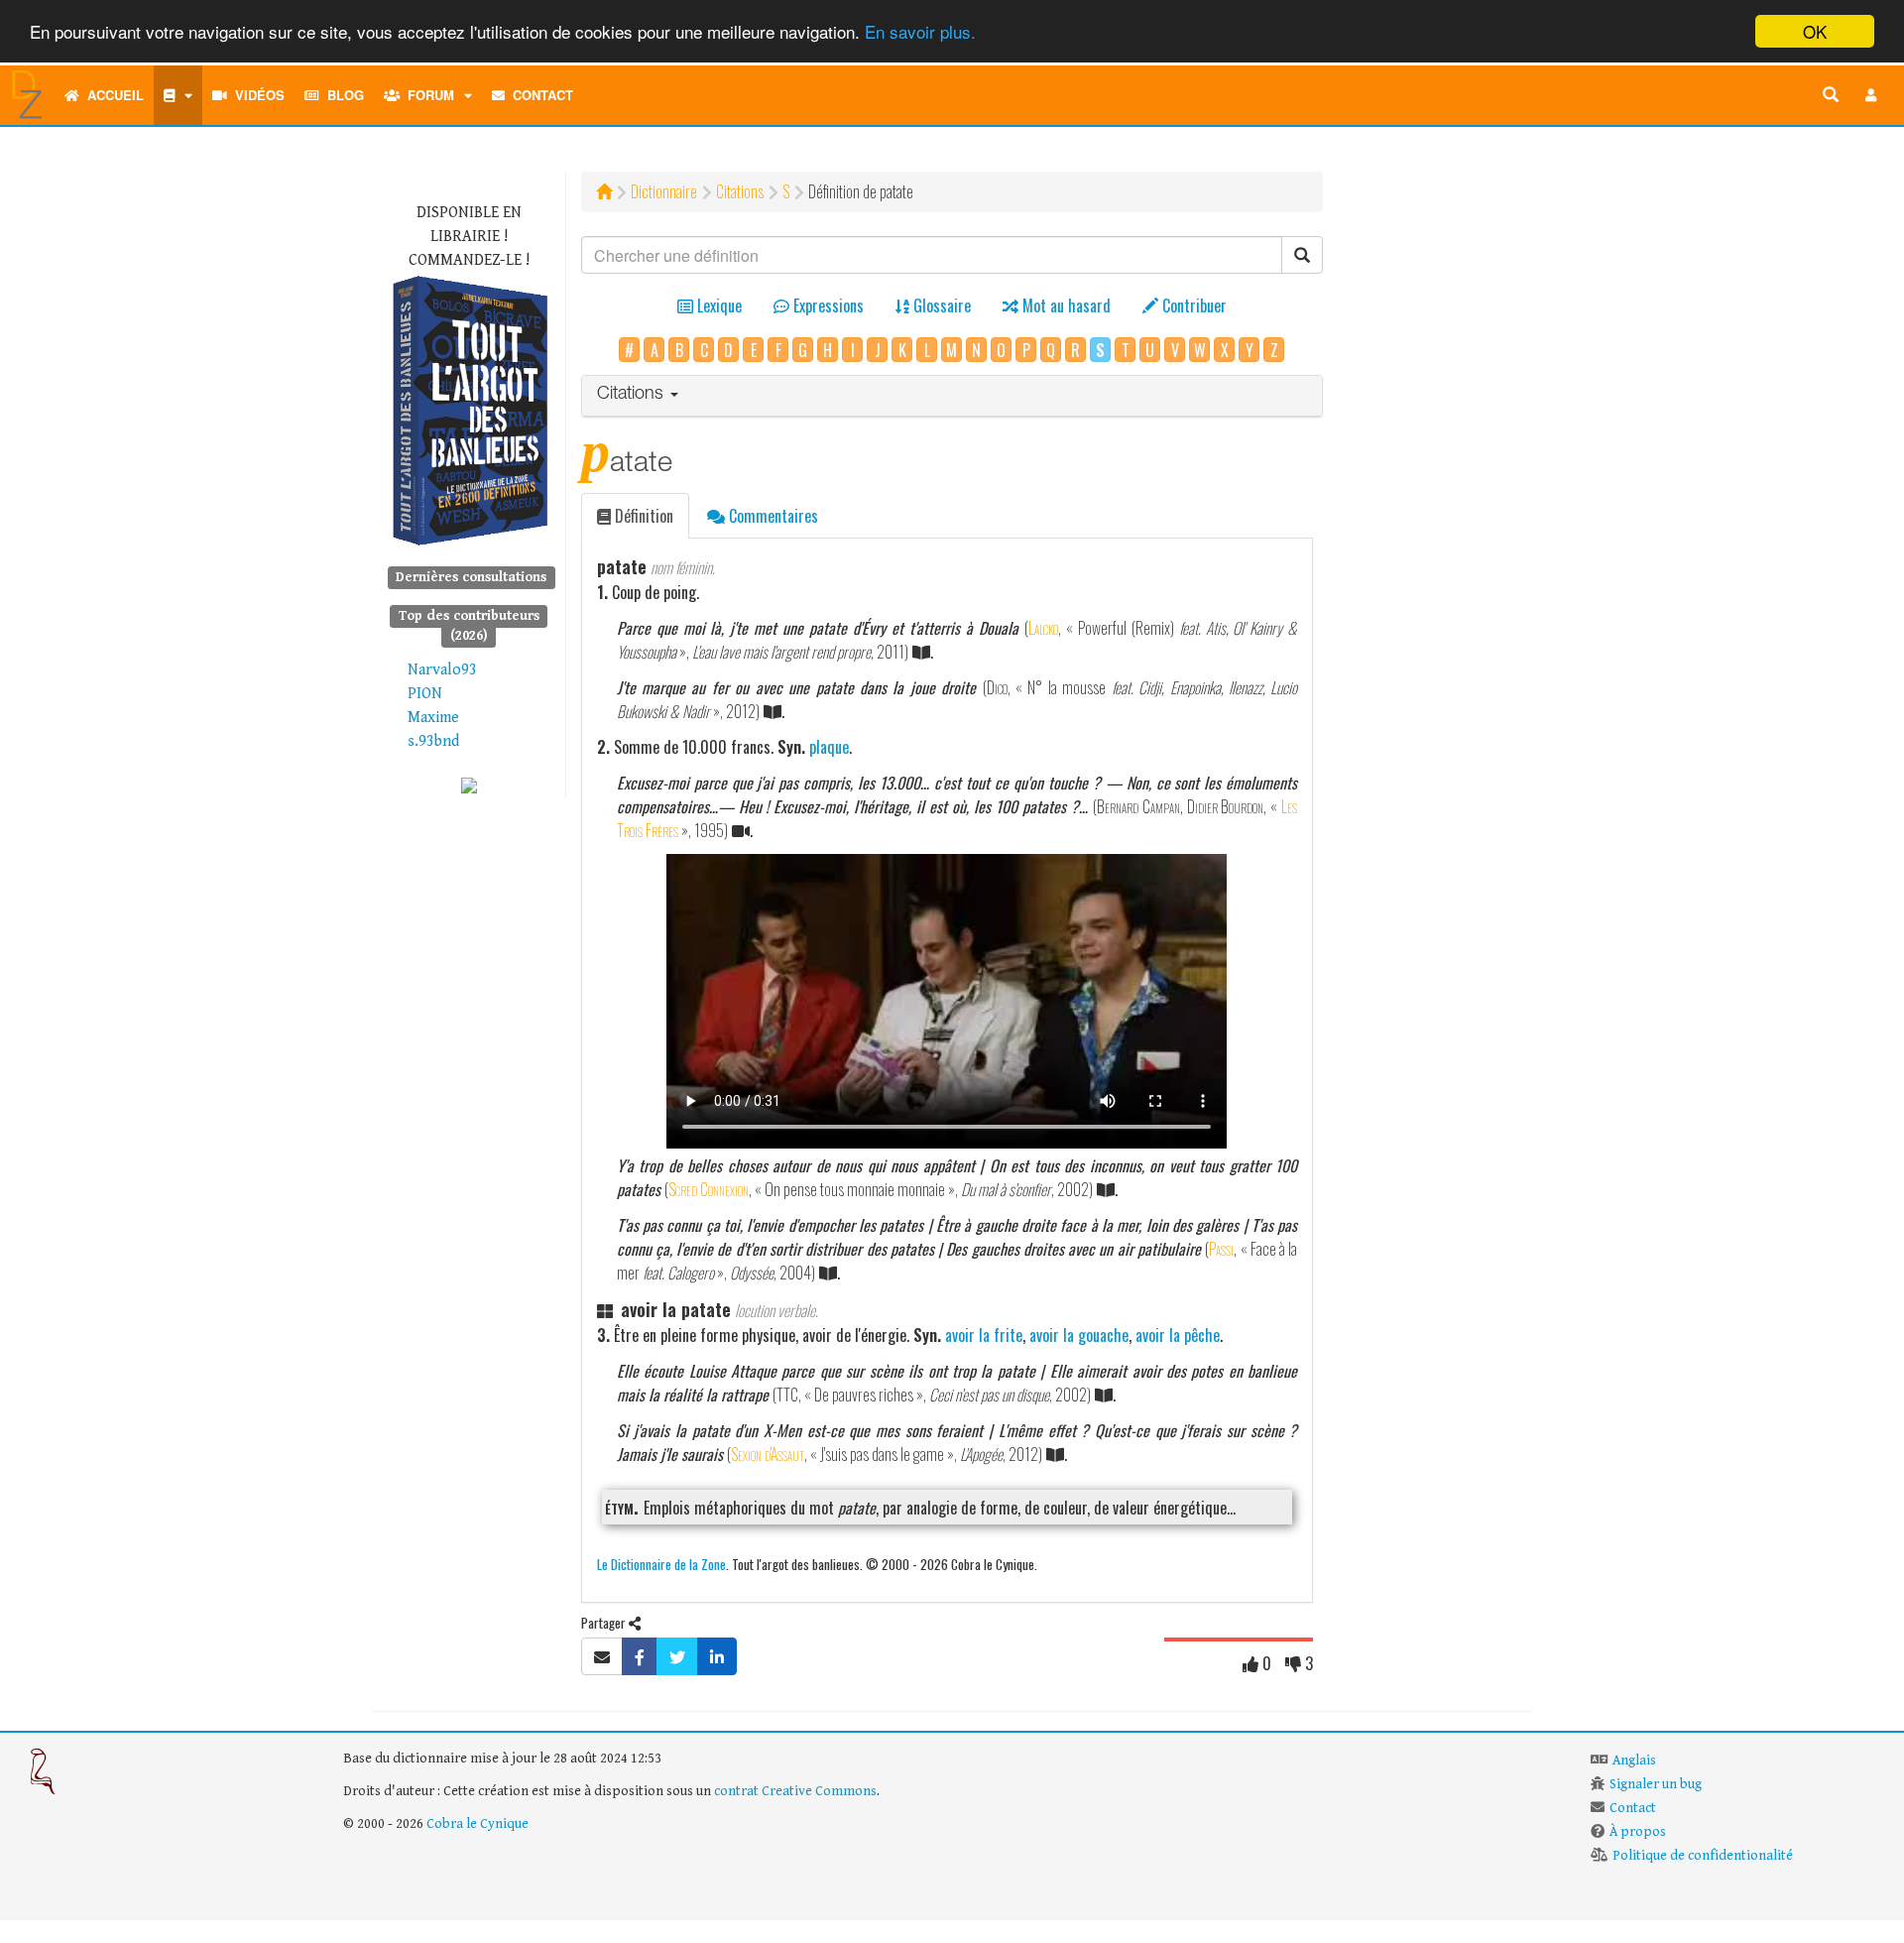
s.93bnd (433, 741)
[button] (1871, 95)
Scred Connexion (709, 1189)
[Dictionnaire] (178, 95)
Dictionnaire (664, 191)
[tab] (952, 396)
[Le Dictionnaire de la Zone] (469, 785)
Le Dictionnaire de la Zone (661, 1564)
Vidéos (256, 95)
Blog (342, 95)
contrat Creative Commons (795, 1791)
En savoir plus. (920, 32)
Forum (427, 95)
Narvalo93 (442, 670)
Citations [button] (633, 395)
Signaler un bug (1656, 1784)
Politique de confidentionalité (1703, 1856)
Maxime (433, 718)
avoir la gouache (1079, 1335)
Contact (539, 95)
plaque (829, 747)
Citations (740, 191)
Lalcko (1043, 628)
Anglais (1634, 1761)
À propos (1638, 1832)
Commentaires (772, 516)
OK (1815, 31)
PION (425, 694)
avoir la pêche (1178, 1335)
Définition (642, 516)
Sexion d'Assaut (768, 1454)
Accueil (112, 95)
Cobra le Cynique (477, 1824)
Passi (1221, 1249)
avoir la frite (984, 1335)
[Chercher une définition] (1831, 95)
